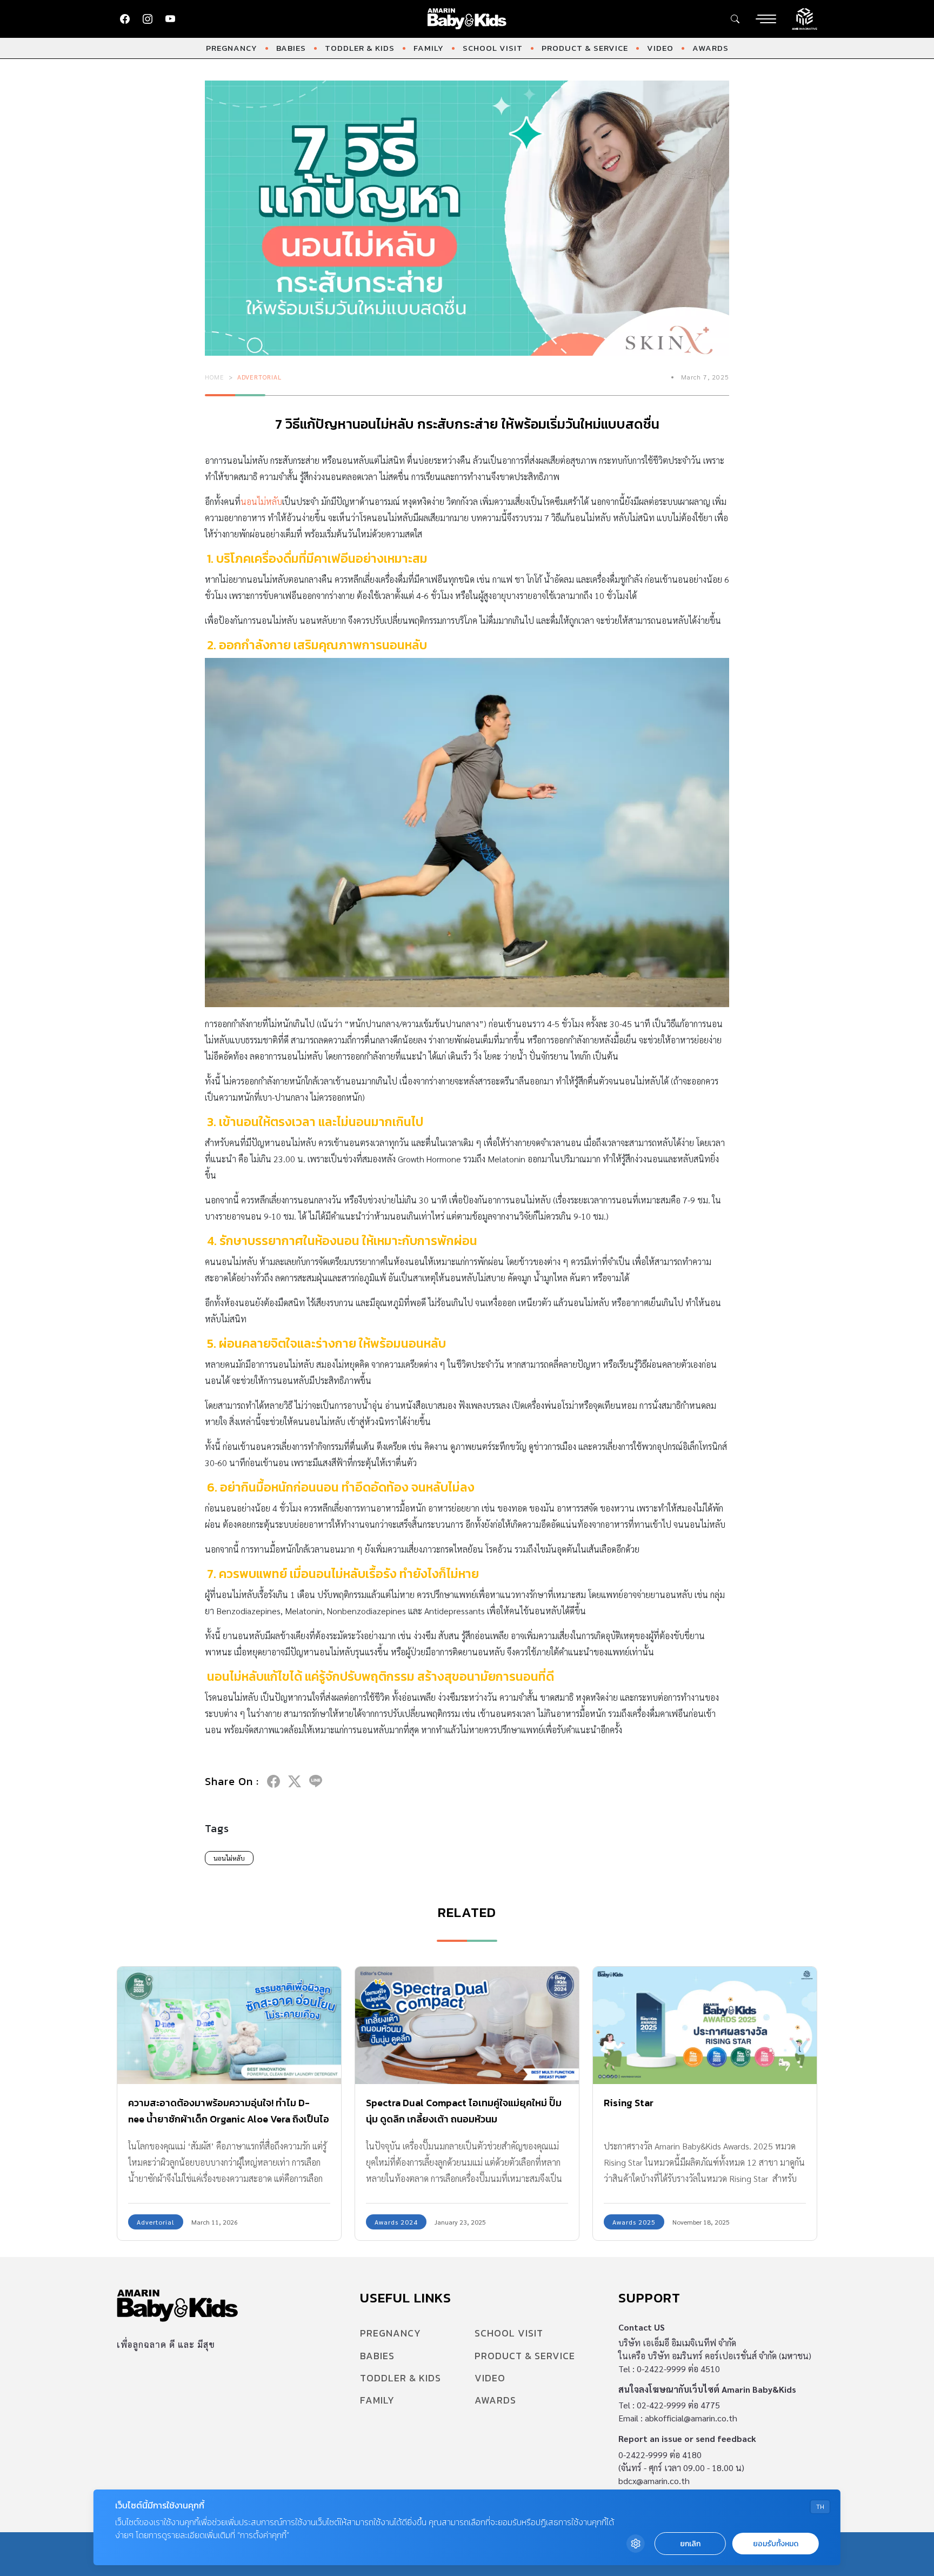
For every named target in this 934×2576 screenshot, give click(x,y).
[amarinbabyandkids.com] (467, 19)
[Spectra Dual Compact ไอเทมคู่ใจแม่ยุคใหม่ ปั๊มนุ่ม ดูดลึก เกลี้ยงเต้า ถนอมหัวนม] (467, 2025)
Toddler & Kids (360, 48)
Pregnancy (232, 48)
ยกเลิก (690, 2544)
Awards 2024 (396, 2222)
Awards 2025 (634, 2222)
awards (710, 48)
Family (429, 48)
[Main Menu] (766, 19)
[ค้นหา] (735, 19)
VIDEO (660, 48)
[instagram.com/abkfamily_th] (148, 19)
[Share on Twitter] (295, 1781)
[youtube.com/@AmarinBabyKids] (170, 19)
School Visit (493, 48)
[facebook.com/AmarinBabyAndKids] (125, 19)
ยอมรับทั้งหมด (776, 2544)
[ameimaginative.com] (805, 18)
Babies (291, 48)
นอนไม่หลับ (261, 501)
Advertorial (259, 377)
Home (215, 377)
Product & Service (585, 48)
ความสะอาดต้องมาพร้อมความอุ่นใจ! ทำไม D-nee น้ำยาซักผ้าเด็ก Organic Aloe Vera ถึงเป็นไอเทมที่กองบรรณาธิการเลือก (229, 2119)
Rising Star (629, 2103)
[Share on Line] (316, 1781)
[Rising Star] (705, 2025)
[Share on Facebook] (273, 1781)
